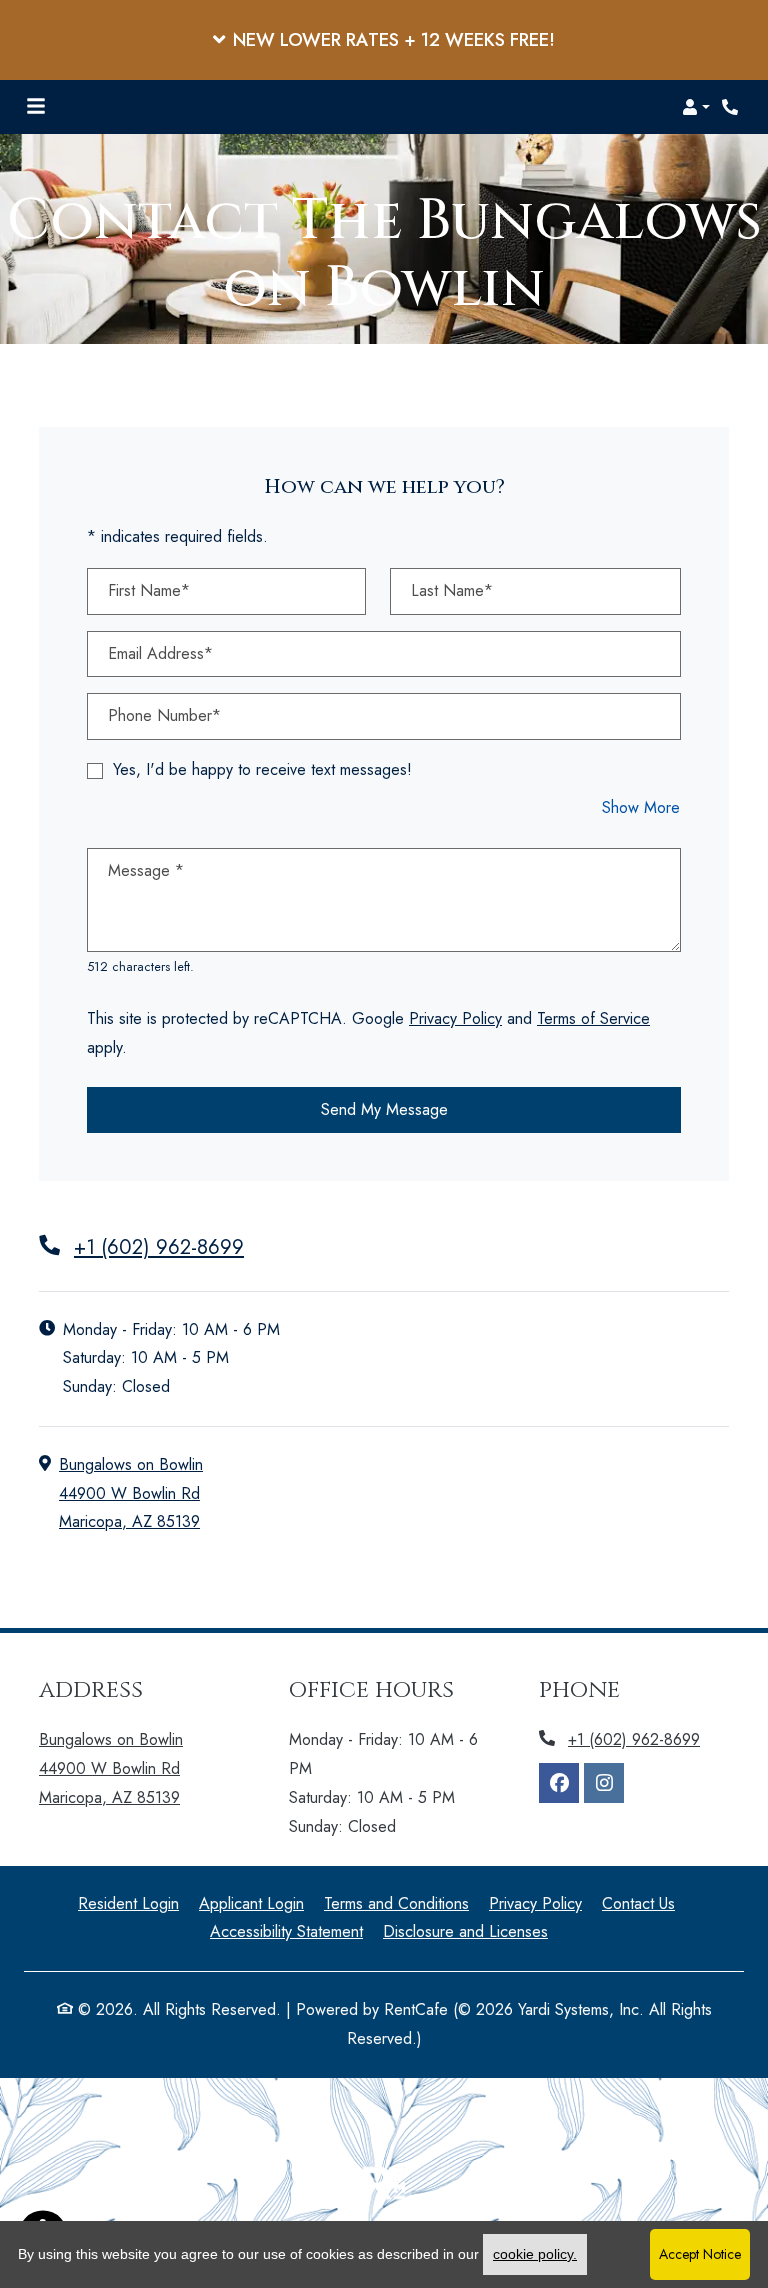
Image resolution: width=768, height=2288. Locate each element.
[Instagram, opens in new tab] (604, 1783)
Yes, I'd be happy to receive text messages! (262, 769)
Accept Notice (700, 2254)
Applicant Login (251, 1903)
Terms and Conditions (396, 1903)
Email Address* (160, 653)
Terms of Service (593, 1018)
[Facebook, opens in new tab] (559, 1783)
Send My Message (384, 1109)
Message (146, 870)
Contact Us (638, 1903)
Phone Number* (164, 715)
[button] (384, 40)
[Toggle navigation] (36, 107)
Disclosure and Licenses (465, 1931)
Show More (641, 807)
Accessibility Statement (286, 1931)
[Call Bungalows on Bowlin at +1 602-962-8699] (732, 107)
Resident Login (128, 1903)
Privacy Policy (455, 1018)
